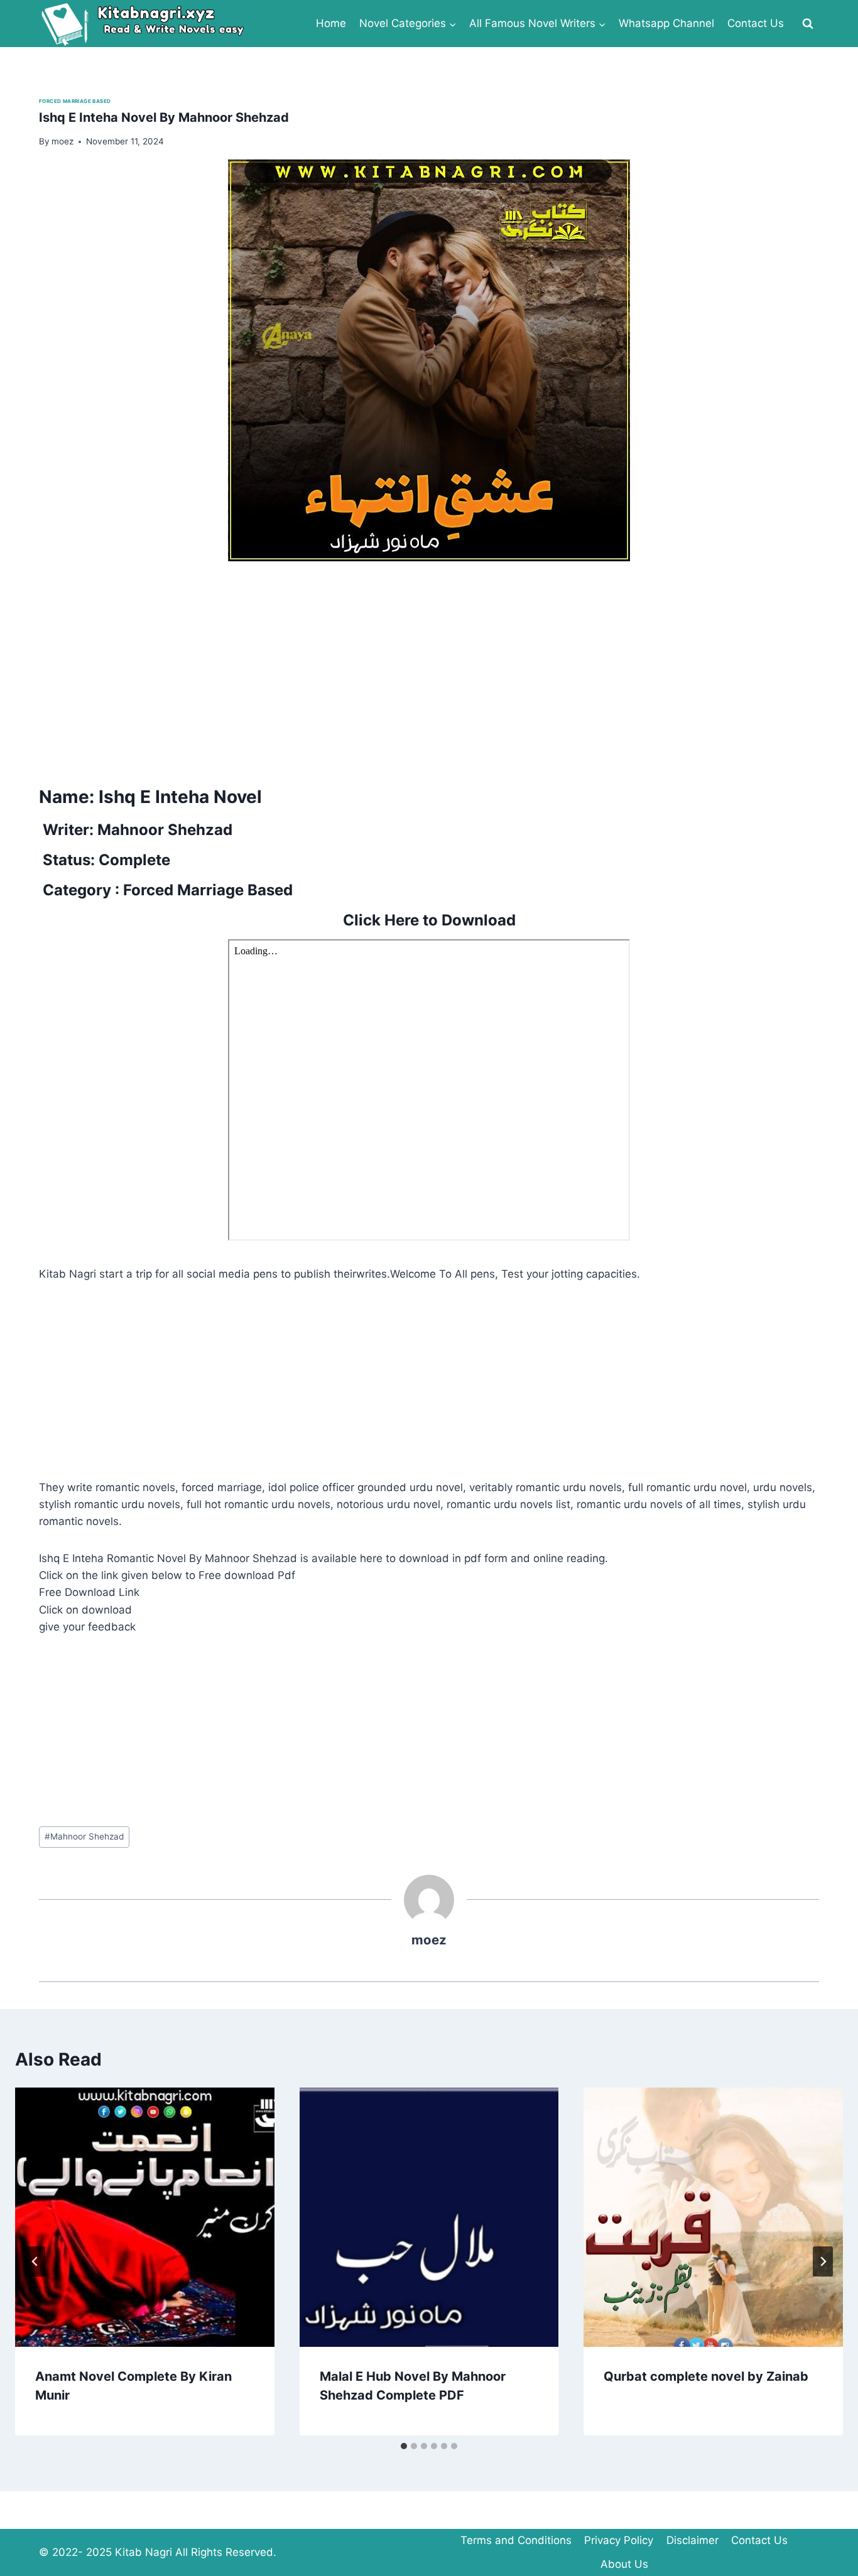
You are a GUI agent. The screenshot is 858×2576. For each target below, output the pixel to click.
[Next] (823, 2261)
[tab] (404, 2446)
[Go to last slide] (35, 2261)
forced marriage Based (75, 101)
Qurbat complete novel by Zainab (706, 2376)
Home (331, 23)
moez (429, 1940)
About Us (624, 2564)
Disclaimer (692, 2540)
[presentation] (145, 2217)
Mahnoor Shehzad (84, 1836)
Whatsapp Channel (666, 23)
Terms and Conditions (516, 2540)
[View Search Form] (808, 24)
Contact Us (756, 23)
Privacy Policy (619, 2540)
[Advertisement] (416, 669)
